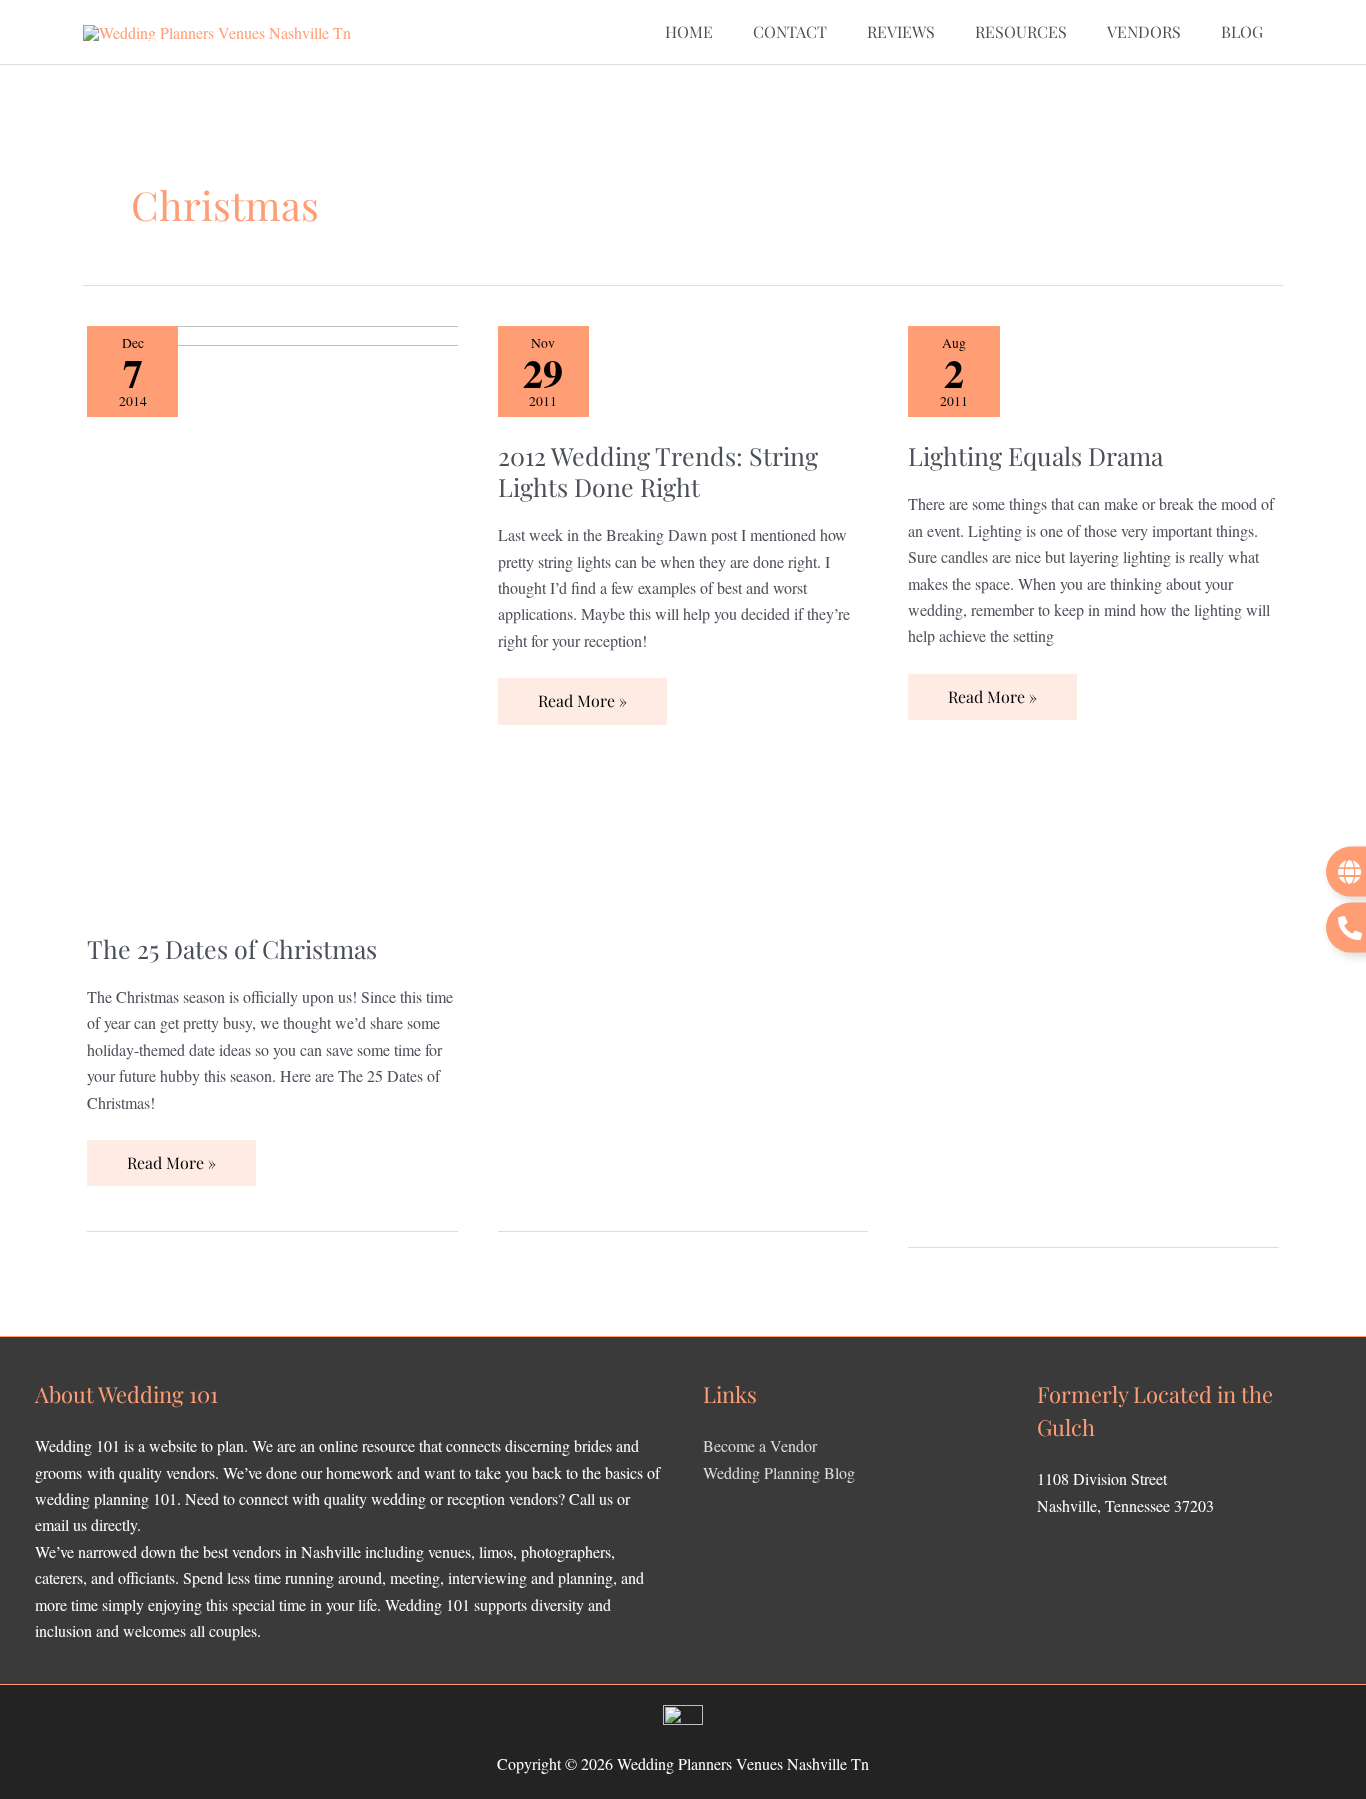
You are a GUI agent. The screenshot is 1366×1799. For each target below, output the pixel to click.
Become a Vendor (760, 1445)
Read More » (171, 1156)
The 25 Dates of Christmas (232, 948)
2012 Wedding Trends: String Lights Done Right (658, 471)
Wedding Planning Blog (779, 1472)
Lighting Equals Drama (1035, 455)
